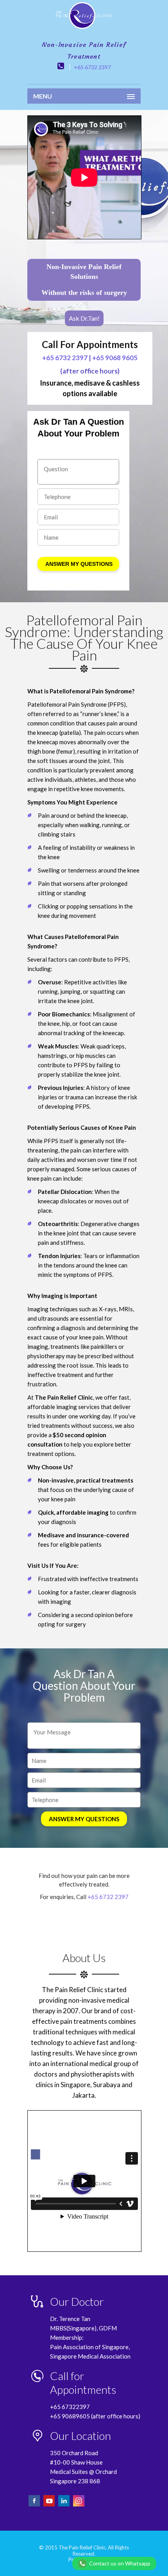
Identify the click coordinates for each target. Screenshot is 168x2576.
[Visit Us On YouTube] (50, 2505)
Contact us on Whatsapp (120, 2563)
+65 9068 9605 (115, 358)
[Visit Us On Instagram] (79, 2505)
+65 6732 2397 (92, 67)
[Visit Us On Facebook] (35, 2505)
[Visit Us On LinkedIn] (64, 2505)
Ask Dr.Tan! (84, 318)
